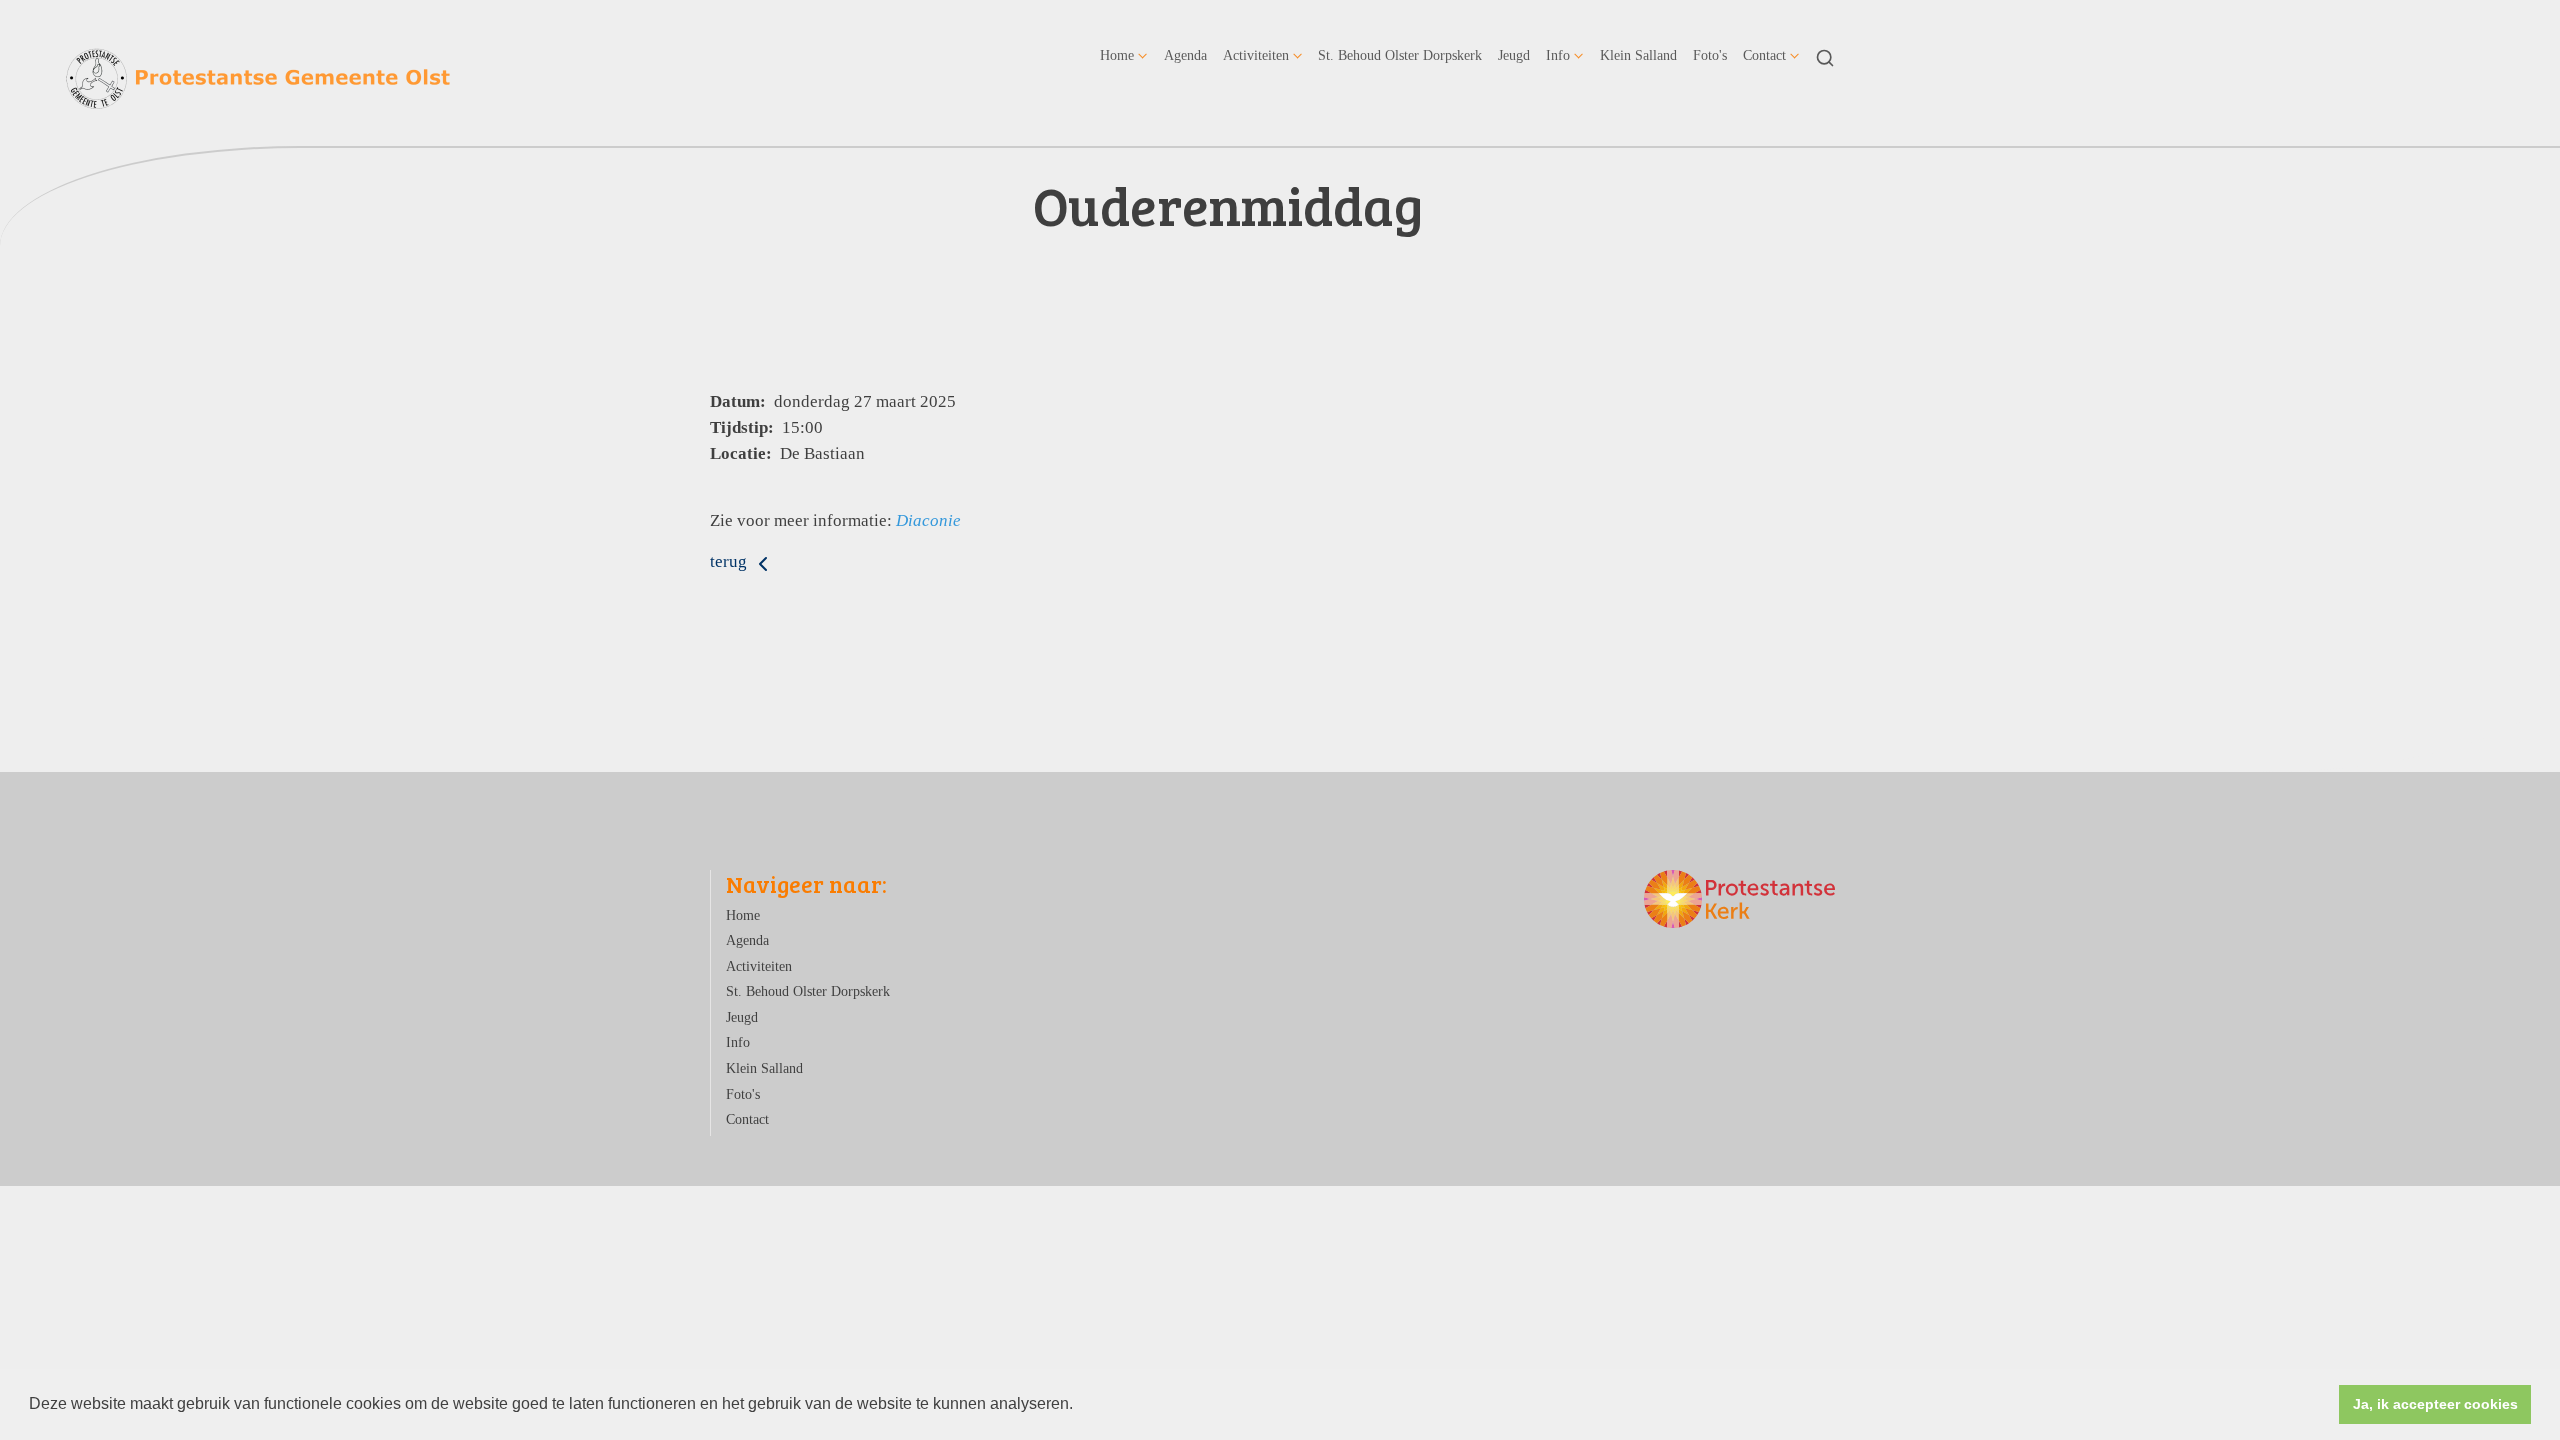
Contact (1764, 55)
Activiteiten (1256, 55)
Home (1117, 55)
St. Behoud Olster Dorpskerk (1400, 55)
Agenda (1185, 55)
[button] (1080, 1406)
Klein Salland (1638, 55)
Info (1558, 55)
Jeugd (1514, 55)
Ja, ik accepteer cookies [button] (2435, 1404)
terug (730, 561)
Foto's (1710, 55)
